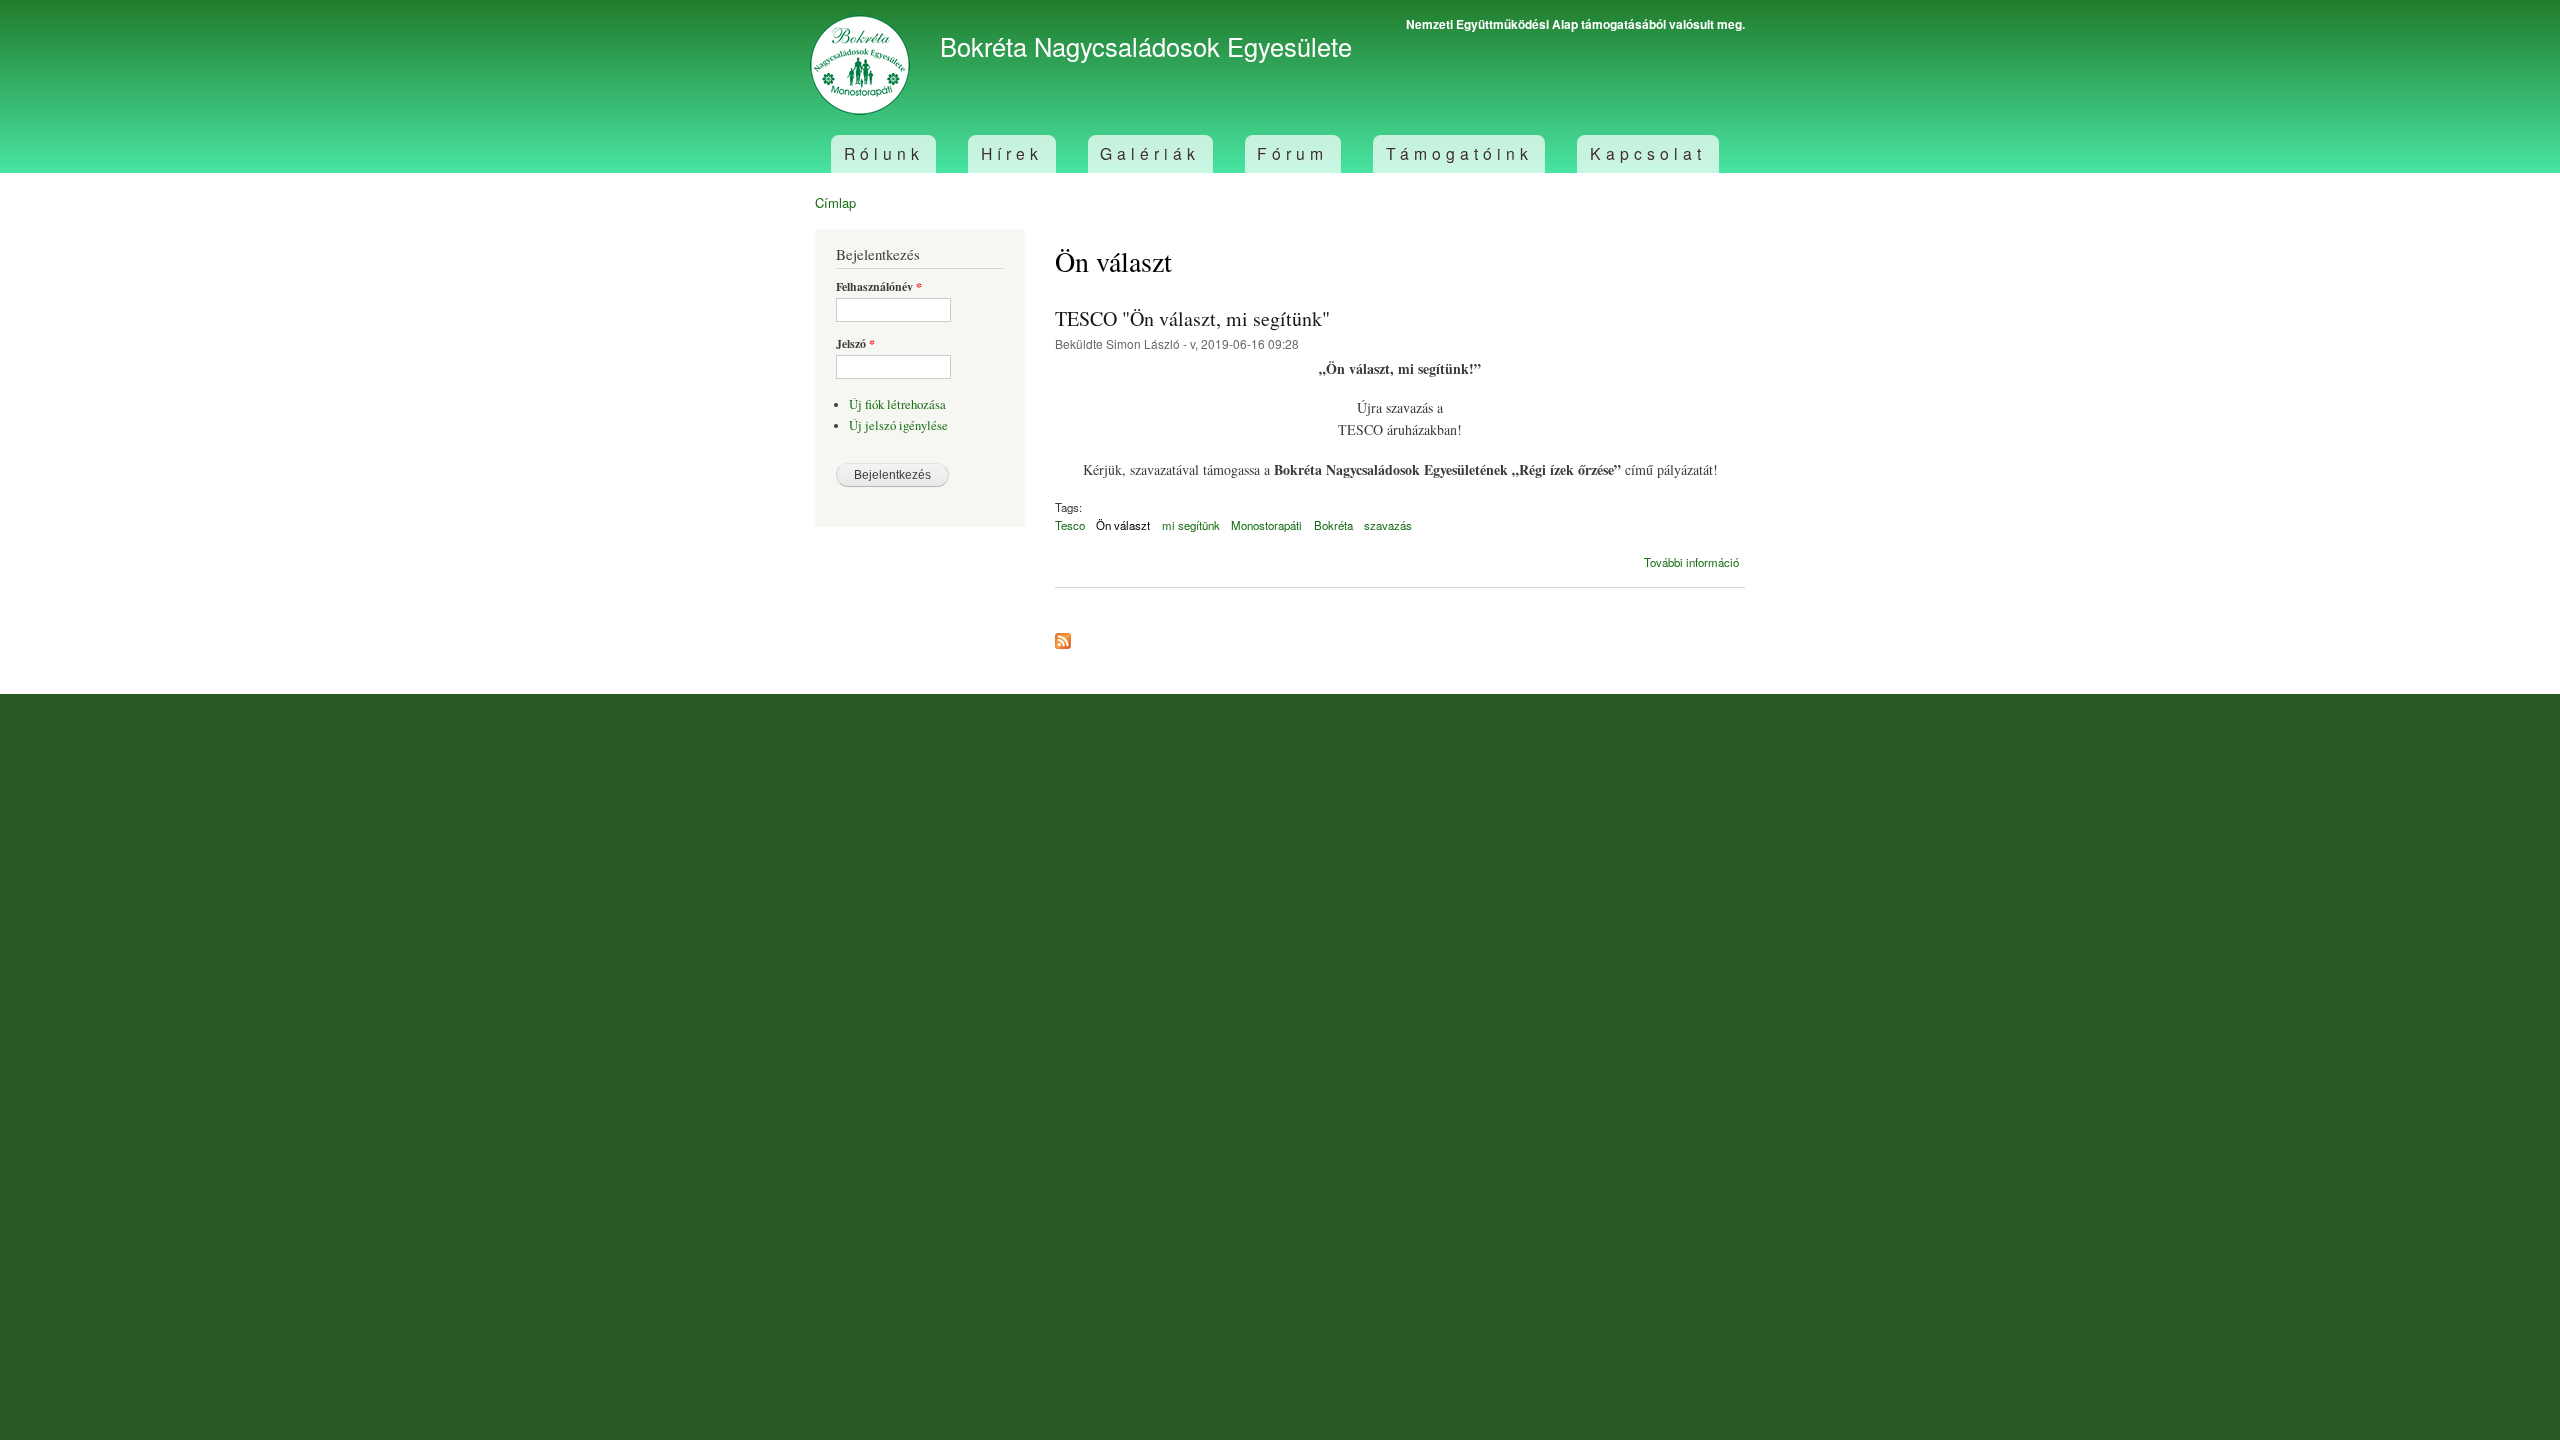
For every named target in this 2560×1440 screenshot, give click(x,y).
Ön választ (1123, 525)
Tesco (1070, 525)
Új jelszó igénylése (898, 425)
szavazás (1388, 525)
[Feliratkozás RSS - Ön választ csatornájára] (1063, 636)
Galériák (1150, 153)
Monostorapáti (1266, 525)
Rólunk (884, 153)
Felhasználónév (879, 287)
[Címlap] (862, 67)
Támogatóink (1459, 153)
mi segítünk (1191, 525)
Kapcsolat (1648, 153)
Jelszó (855, 344)
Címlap (835, 202)
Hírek (1012, 153)
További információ (1691, 562)
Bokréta (1333, 525)
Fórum (1292, 153)
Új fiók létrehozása (897, 404)
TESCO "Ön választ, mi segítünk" (1192, 318)
